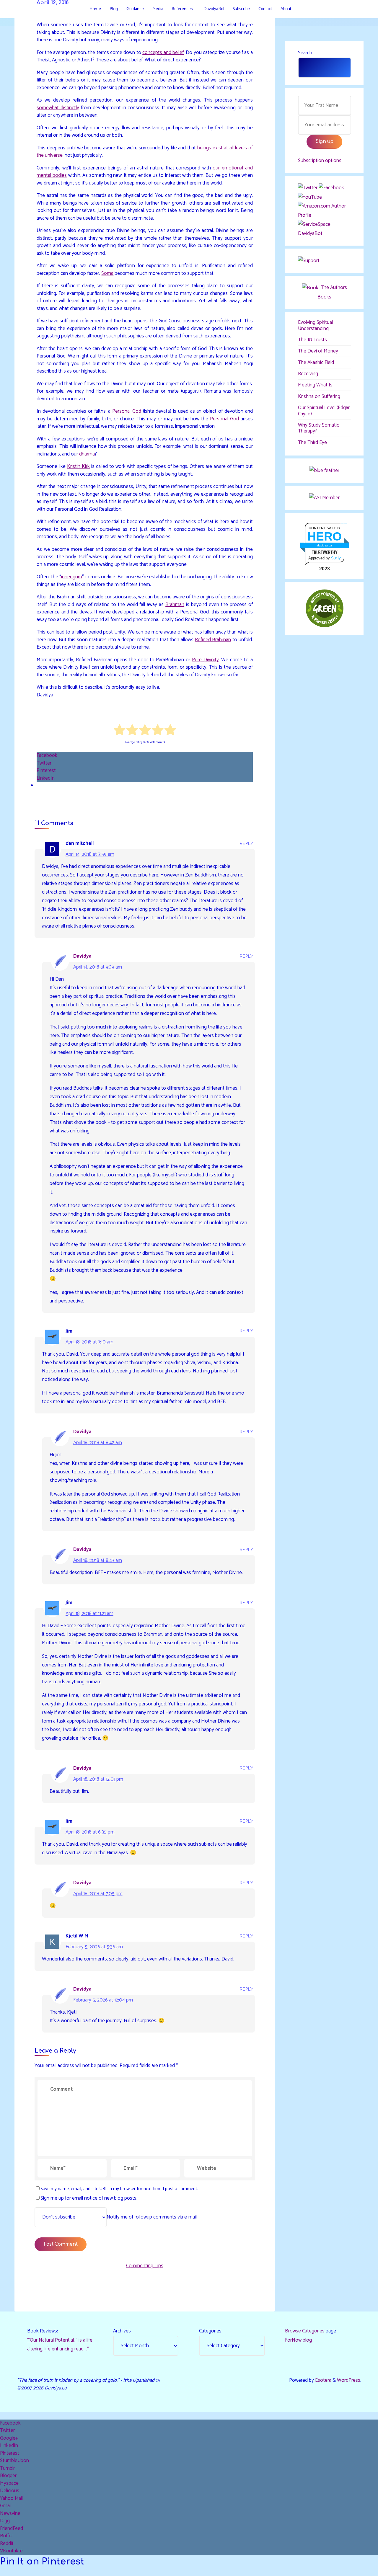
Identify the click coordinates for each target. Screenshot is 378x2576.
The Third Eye (312, 443)
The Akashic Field (316, 363)
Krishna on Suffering (319, 396)
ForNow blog (298, 2340)
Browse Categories (305, 2331)
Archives (122, 2331)
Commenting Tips (145, 2266)
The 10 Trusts (312, 340)
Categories (210, 2331)
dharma (87, 454)
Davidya (82, 956)
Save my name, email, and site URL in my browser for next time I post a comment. (119, 2189)
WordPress (349, 2380)
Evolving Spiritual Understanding (315, 325)
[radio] (119, 732)
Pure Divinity (205, 660)
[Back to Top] (355, 2568)
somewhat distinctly (58, 108)
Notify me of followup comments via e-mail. (152, 2217)
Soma (107, 273)
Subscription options (320, 161)
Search (305, 53)
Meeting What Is (315, 385)
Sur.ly (336, 558)
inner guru (72, 577)
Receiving (308, 374)
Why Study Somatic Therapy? (318, 428)
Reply (247, 844)
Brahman (175, 605)
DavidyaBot (310, 234)
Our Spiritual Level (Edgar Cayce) (324, 411)
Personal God (127, 412)
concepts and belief (163, 53)
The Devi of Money (318, 351)
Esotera (323, 2380)
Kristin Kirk (78, 467)
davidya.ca (325, 545)
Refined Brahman (213, 640)
